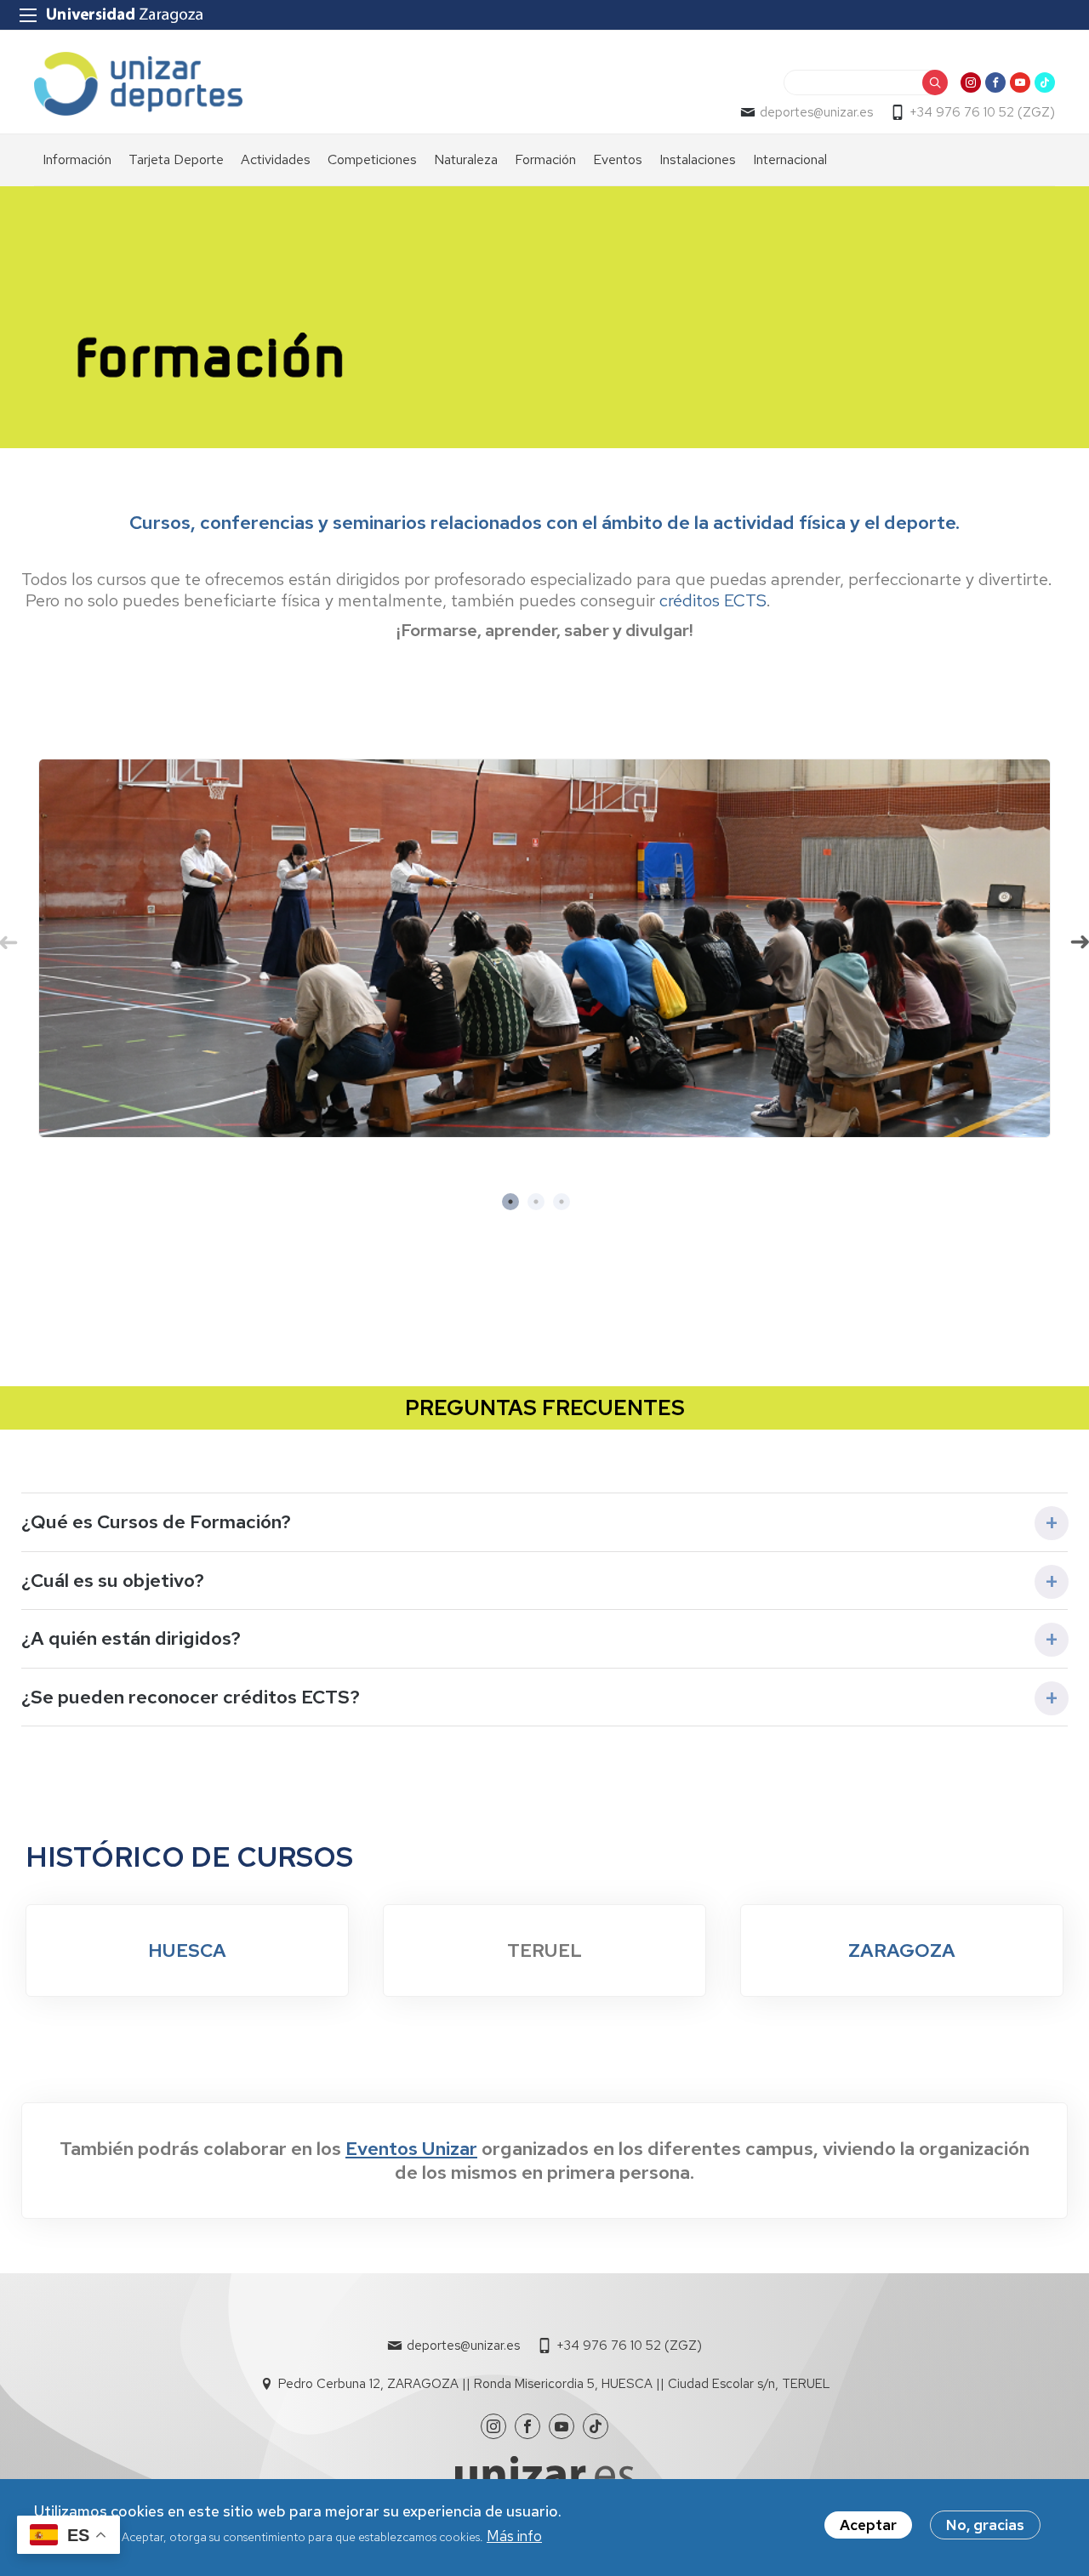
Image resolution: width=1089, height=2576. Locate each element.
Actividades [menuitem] (276, 159)
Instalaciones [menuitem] (698, 159)
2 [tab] (544, 1210)
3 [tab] (570, 1210)
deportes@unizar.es (816, 112)
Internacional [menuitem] (790, 159)
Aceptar (868, 2525)
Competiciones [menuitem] (372, 159)
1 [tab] (519, 1210)
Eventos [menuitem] (618, 159)
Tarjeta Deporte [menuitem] (176, 159)
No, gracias (985, 2525)
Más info (514, 2536)
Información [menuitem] (77, 159)
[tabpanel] (544, 948)
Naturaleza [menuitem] (466, 159)
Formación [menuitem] (545, 159)
